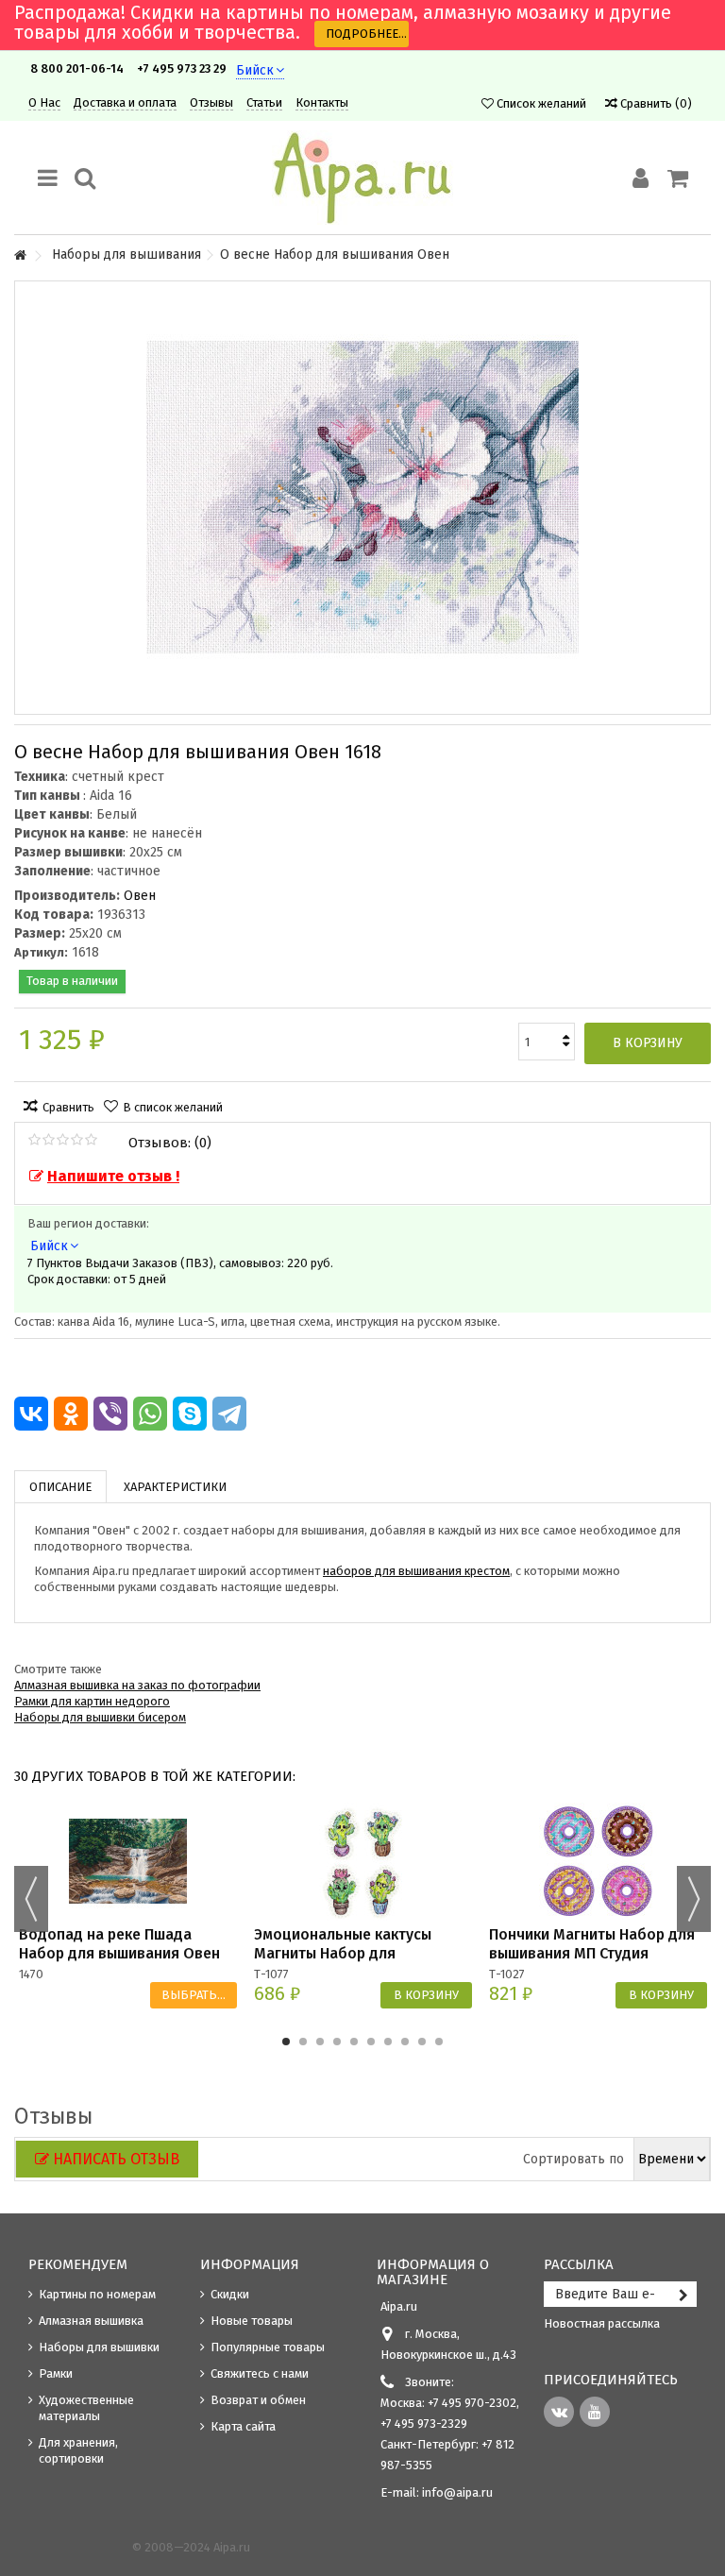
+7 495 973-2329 (424, 2423)
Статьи (264, 102)
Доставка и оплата (125, 102)
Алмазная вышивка (91, 2321)
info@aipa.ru (457, 2492)
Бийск (255, 70)
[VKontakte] (559, 2412)
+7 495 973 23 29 (182, 68)
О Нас (44, 102)
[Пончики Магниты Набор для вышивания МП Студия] (598, 1862)
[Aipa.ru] (362, 178)
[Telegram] (229, 1414)
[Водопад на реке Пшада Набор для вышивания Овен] (128, 1862)
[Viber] (110, 1414)
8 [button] (405, 2042)
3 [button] (320, 2042)
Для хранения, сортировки (78, 2450)
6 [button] (371, 2042)
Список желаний (540, 103)
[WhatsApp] (150, 1414)
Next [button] (694, 1899)
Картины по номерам (97, 2294)
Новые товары (252, 2321)
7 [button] (388, 2042)
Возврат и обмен (258, 2400)
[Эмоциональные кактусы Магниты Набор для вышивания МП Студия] (363, 1862)
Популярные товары (268, 2347)
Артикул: (41, 952)
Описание (60, 1487)
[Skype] (190, 1414)
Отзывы (211, 102)
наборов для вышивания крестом (416, 1571)
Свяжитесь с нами (260, 2373)
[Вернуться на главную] (20, 256)
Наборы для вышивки (99, 2347)
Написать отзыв (116, 2159)
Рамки (56, 2373)
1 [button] (286, 2042)
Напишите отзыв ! (113, 1176)
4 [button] (337, 2042)
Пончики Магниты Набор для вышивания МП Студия (592, 1944)
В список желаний (173, 1107)
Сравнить (68, 1107)
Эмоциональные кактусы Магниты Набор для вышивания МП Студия (343, 1953)
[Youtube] (595, 2412)
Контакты (322, 102)
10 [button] (439, 2042)
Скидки (230, 2294)
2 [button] (303, 2042)
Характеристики (175, 1487)
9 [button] (422, 2042)
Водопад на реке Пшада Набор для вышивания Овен (119, 1944)
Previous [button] (31, 1899)
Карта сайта (243, 2426)
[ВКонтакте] (31, 1414)
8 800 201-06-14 (77, 68)
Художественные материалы (86, 2408)
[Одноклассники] (71, 1414)
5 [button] (354, 2042)
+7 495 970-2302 (472, 2403)
